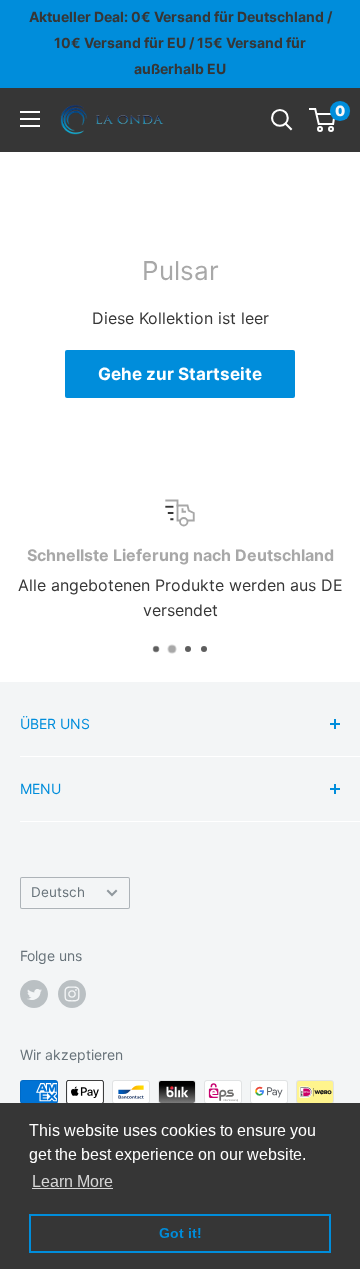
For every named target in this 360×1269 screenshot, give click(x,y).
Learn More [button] (72, 1181)
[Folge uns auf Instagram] (72, 994)
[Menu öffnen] (30, 119)
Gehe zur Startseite (180, 374)
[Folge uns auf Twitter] (34, 994)
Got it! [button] (180, 1233)
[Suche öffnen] (282, 120)
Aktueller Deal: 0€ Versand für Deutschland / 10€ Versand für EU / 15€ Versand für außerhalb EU (180, 42)
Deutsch (58, 892)
